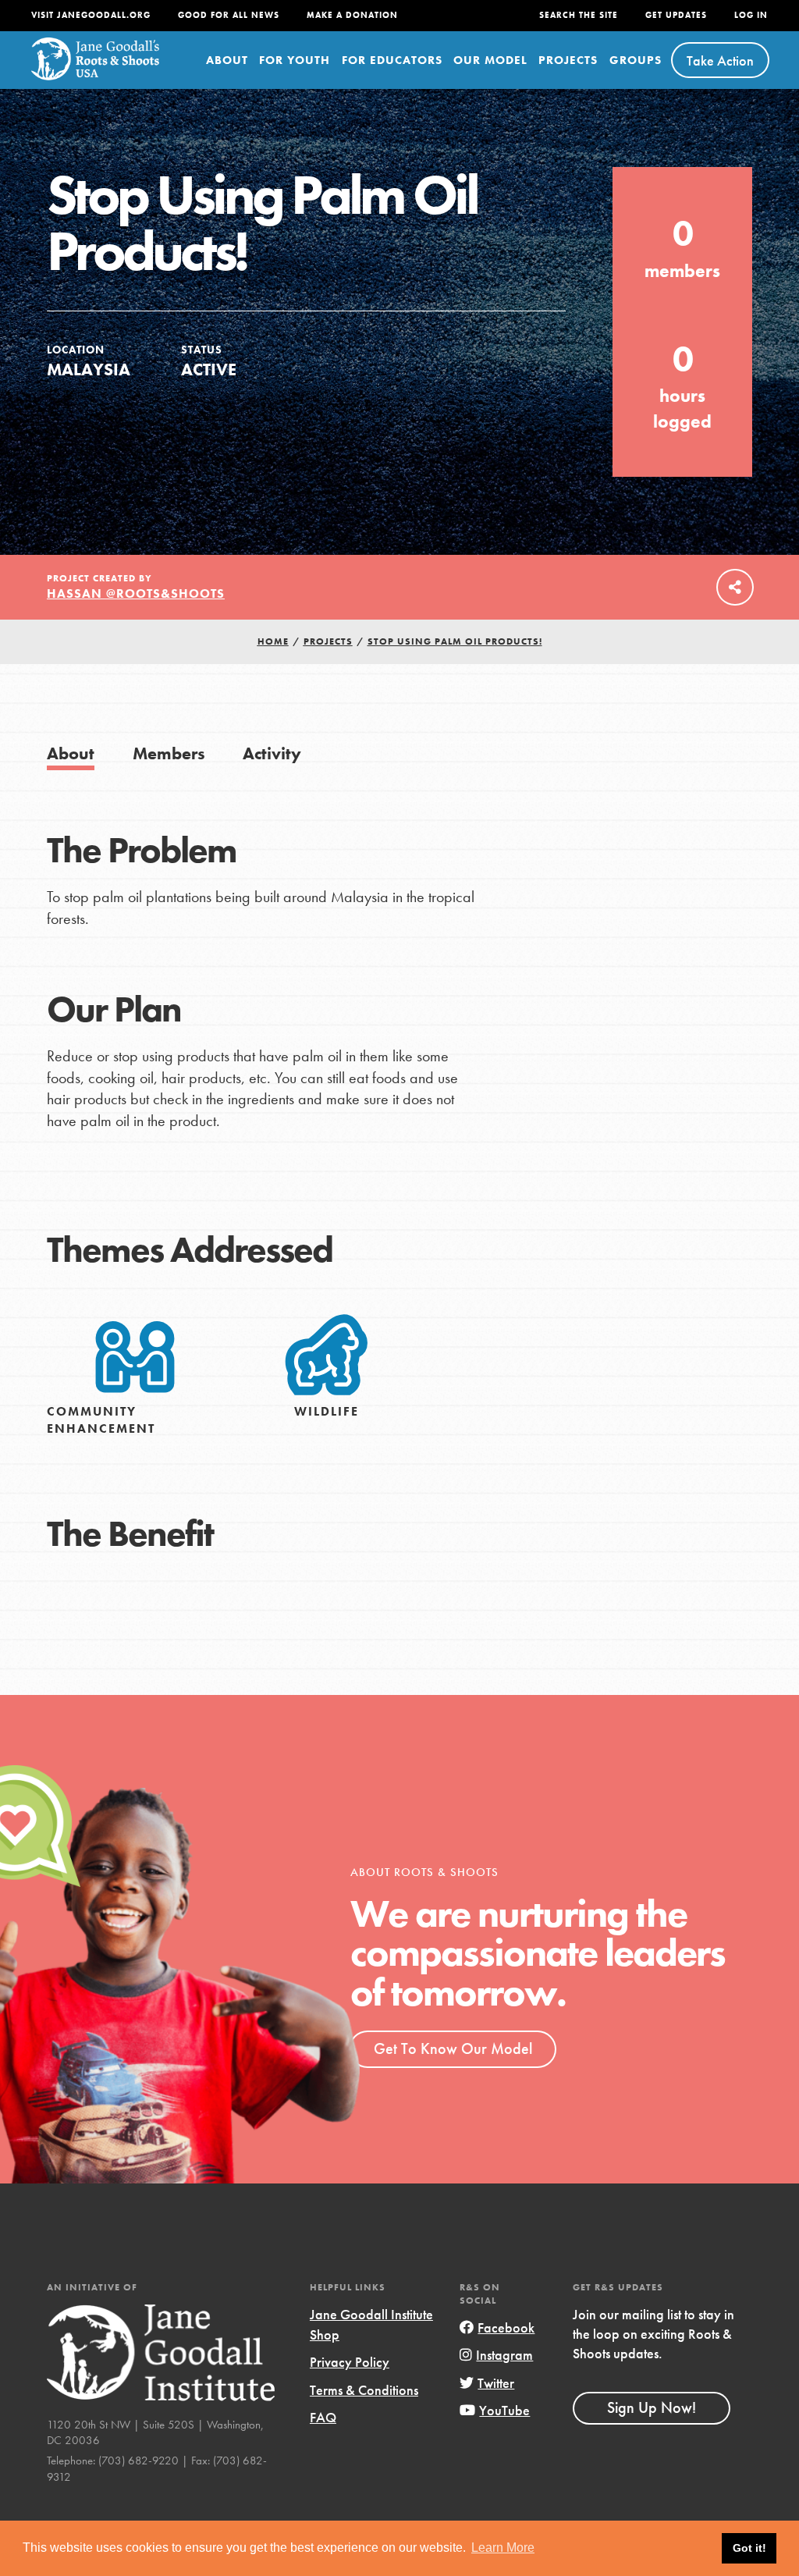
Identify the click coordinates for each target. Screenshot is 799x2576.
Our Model (490, 60)
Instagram (504, 2355)
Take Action (720, 60)
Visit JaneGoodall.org (91, 15)
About (227, 60)
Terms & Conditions (364, 2390)
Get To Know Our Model (453, 2048)
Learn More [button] (503, 2548)
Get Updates (676, 15)
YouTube (504, 2410)
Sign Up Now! (652, 2407)
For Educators (392, 60)
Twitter (496, 2383)
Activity (272, 753)
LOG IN (751, 15)
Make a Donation (352, 15)
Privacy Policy (350, 2362)
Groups (636, 60)
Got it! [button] (749, 2548)
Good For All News (229, 15)
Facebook (506, 2327)
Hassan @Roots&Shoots (136, 593)
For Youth (295, 60)
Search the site (579, 15)
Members (169, 753)
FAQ (323, 2417)
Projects (568, 60)
